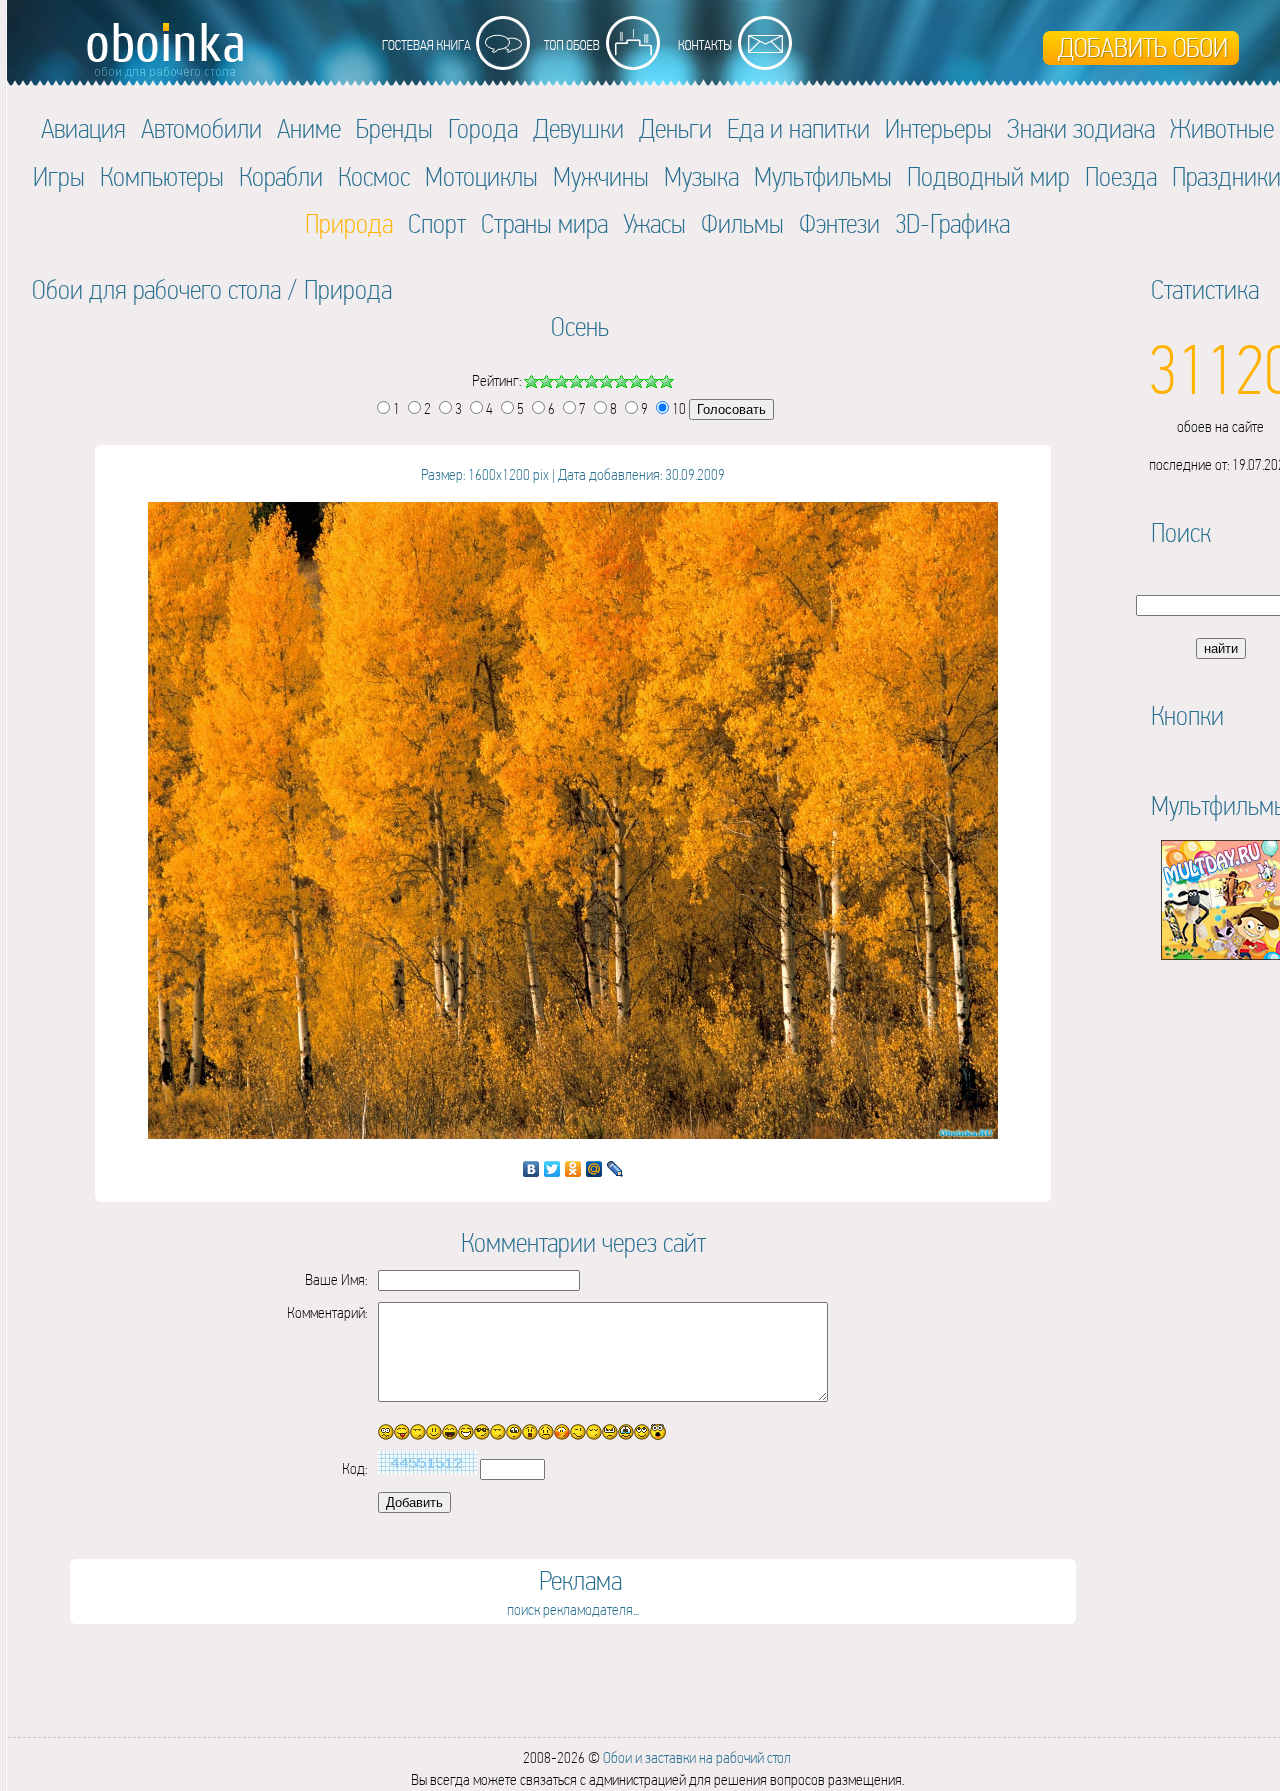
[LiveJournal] (615, 1169)
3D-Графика (952, 223)
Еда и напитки (798, 128)
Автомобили (201, 128)
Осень (580, 326)
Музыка (701, 176)
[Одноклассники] (573, 1169)
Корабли (281, 176)
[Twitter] (552, 1169)
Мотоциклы (481, 176)
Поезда (1121, 176)
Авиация (83, 128)
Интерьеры (938, 128)
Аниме (309, 128)
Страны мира (544, 223)
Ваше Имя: (336, 1279)
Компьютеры (162, 176)
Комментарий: (327, 1312)
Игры (59, 176)
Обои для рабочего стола (156, 289)
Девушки (578, 128)
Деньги (675, 128)
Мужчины (601, 176)
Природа (348, 289)
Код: (354, 1468)
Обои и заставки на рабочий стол (697, 1757)
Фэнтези (839, 223)
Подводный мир (988, 176)
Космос (374, 176)
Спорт (437, 223)
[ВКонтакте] (531, 1169)
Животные (1222, 128)
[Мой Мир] (594, 1169)
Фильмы (742, 223)
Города (483, 128)
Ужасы (654, 223)
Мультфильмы (823, 176)
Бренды (394, 128)
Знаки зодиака (1081, 128)
